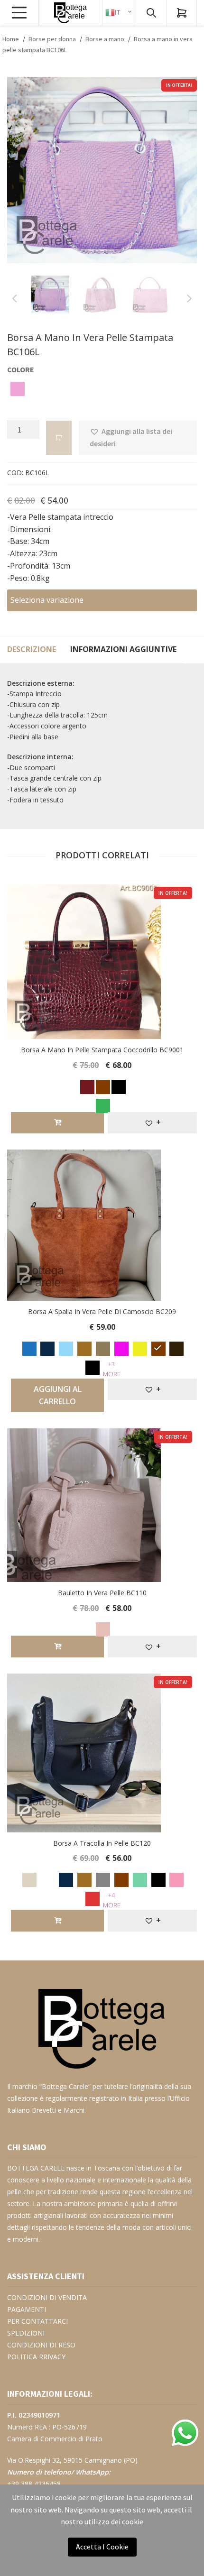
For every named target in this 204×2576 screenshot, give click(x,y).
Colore (21, 360)
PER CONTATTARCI (37, 2312)
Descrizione (32, 640)
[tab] (32, 640)
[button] (138, 429)
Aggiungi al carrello (58, 1386)
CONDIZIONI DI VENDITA (47, 2288)
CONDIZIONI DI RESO (41, 2336)
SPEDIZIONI (26, 2324)
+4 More (112, 1891)
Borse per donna (52, 39)
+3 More (112, 1359)
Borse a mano (105, 39)
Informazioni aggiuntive (123, 640)
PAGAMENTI (27, 2300)
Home (11, 39)
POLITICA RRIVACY (36, 2348)
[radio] (19, 381)
